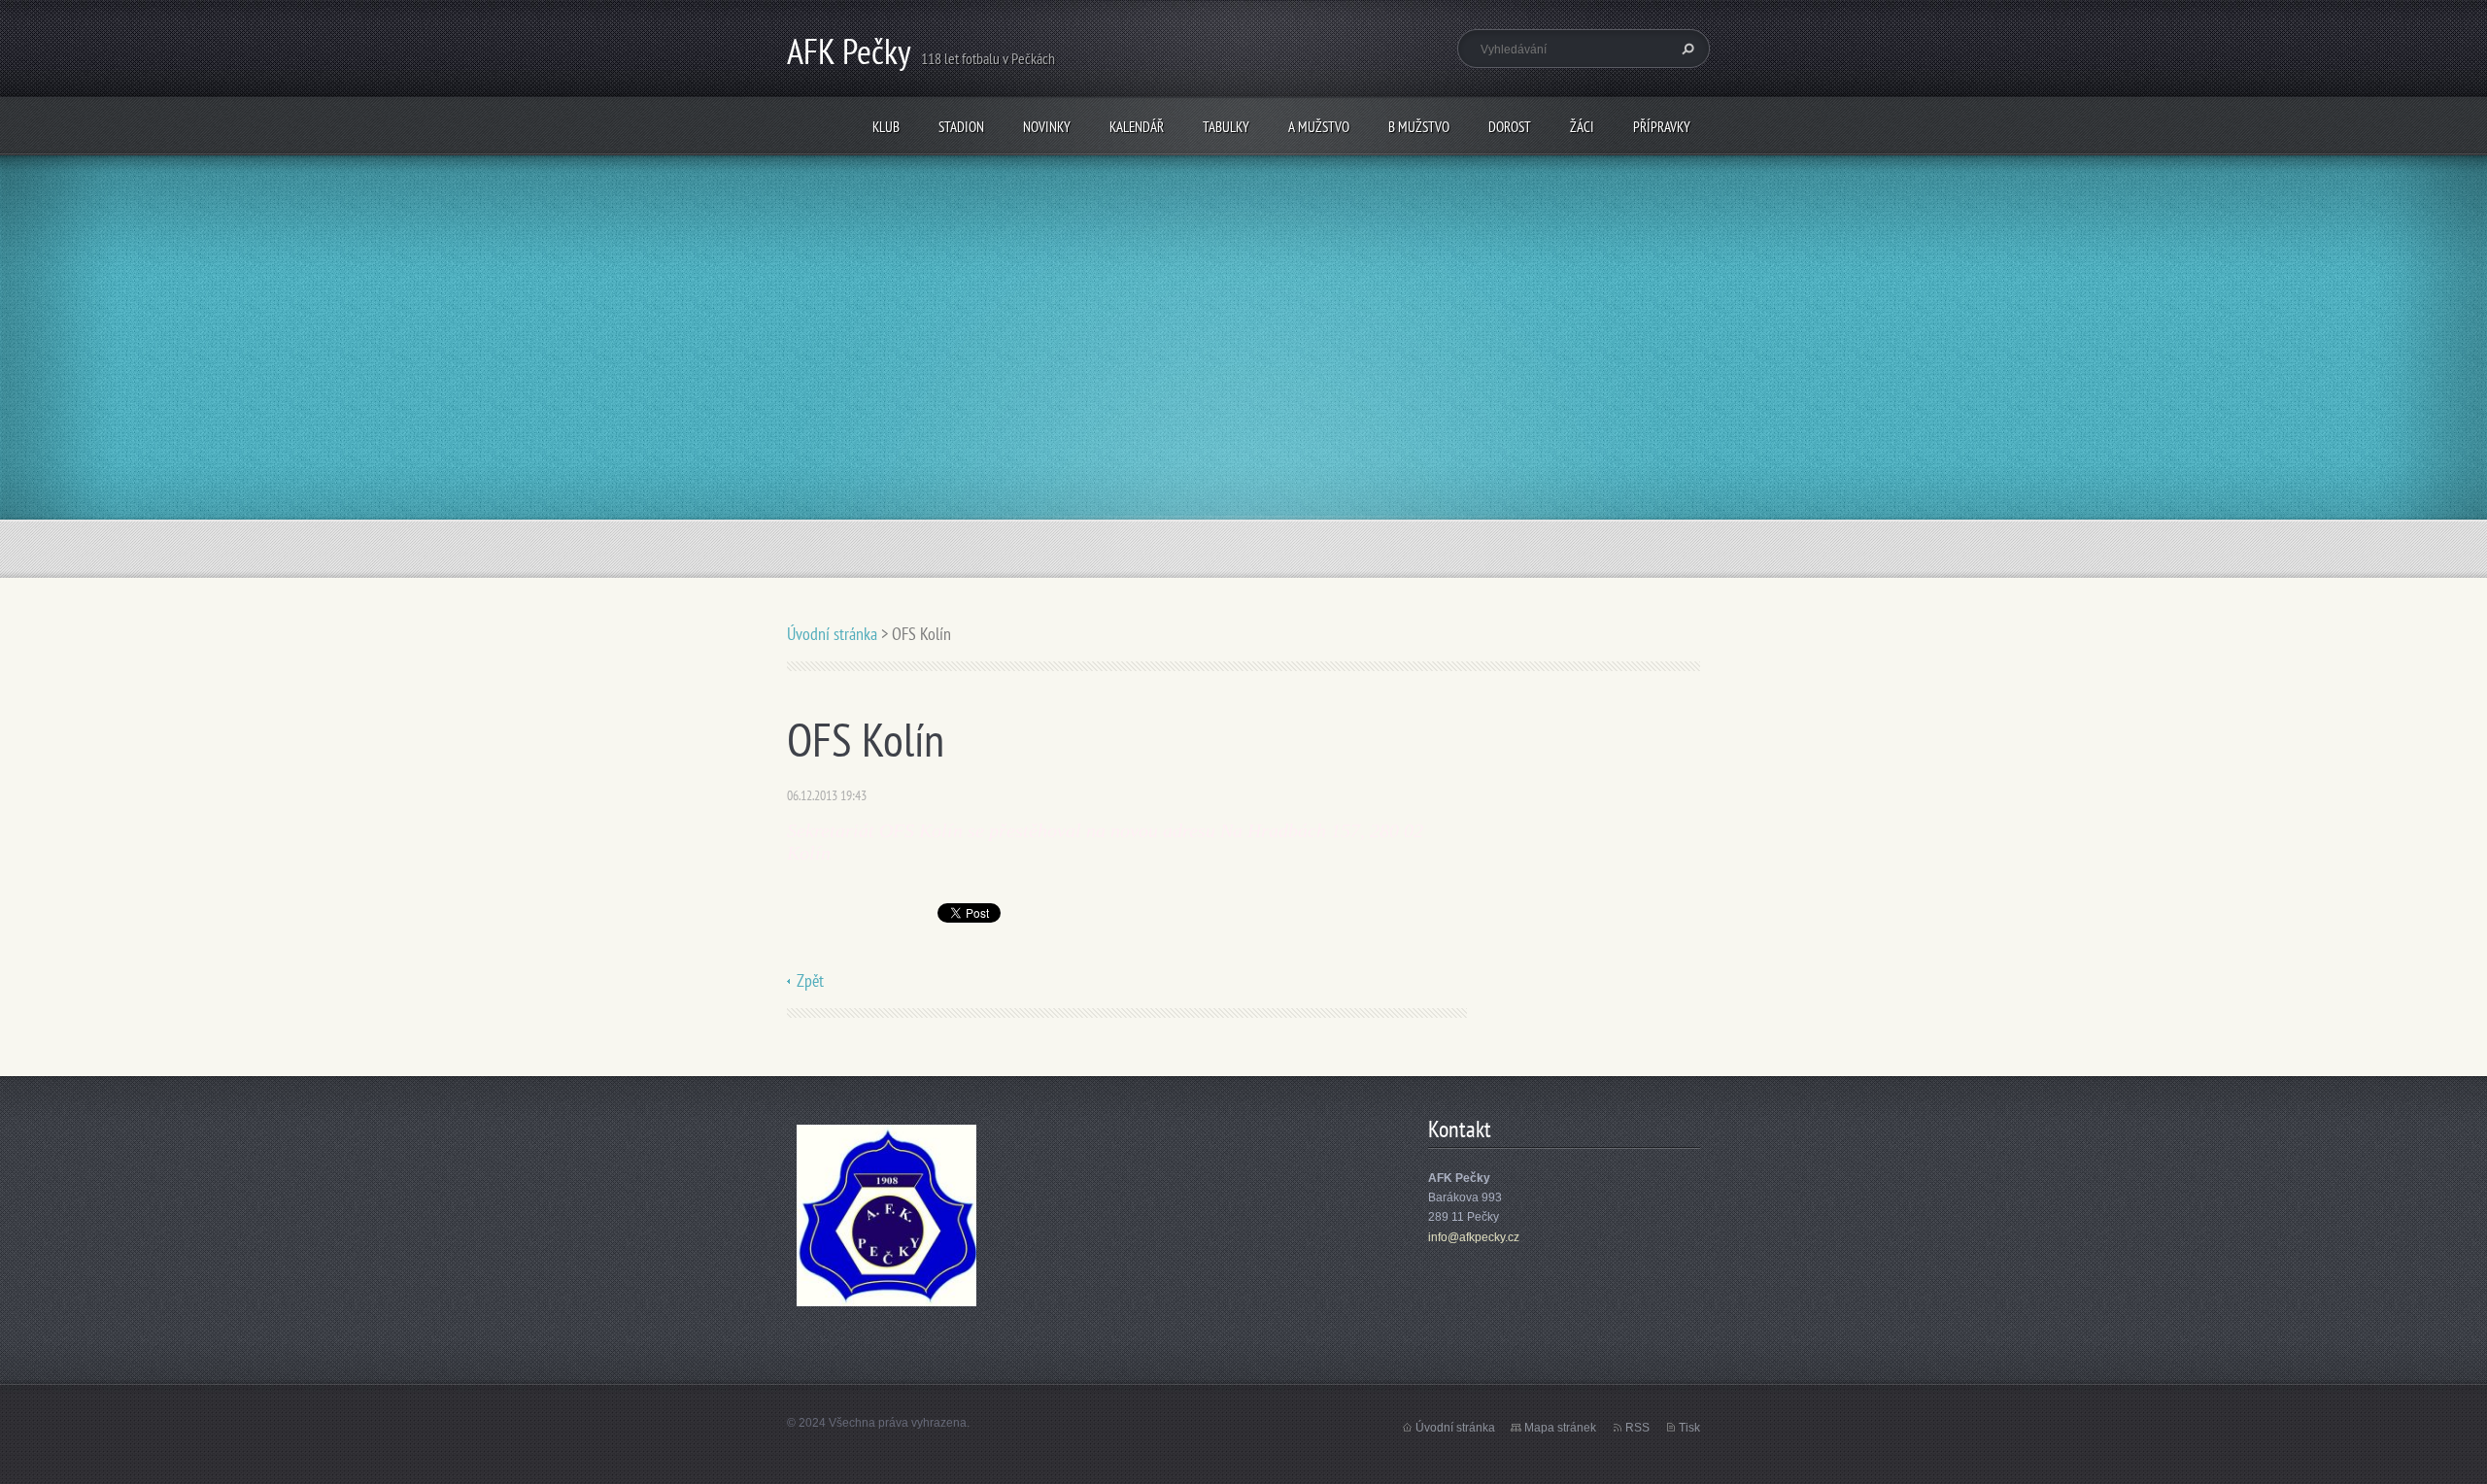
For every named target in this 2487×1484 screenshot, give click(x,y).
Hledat (1686, 49)
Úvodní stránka (832, 634)
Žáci (1582, 127)
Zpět (810, 980)
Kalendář (1137, 127)
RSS (1637, 1428)
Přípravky (1662, 127)
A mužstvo (1319, 127)
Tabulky (1226, 127)
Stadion (961, 127)
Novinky (1047, 127)
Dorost (1510, 127)
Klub (886, 127)
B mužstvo (1419, 127)
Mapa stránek (1560, 1428)
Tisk (1689, 1428)
